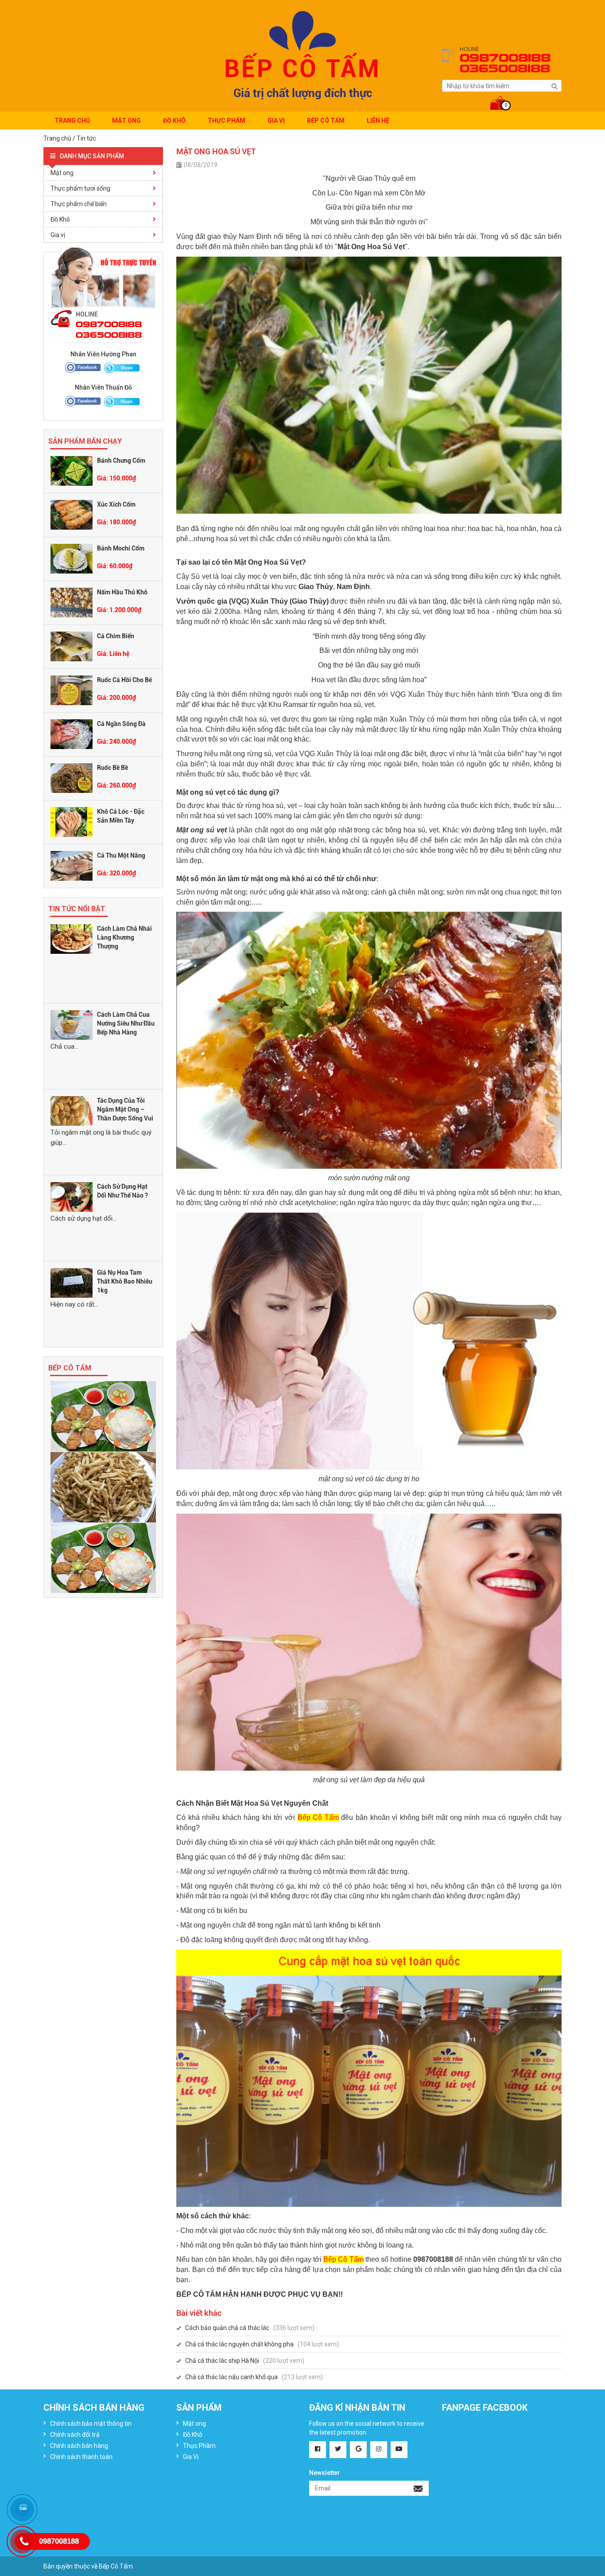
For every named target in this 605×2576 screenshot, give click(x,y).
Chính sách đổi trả (75, 2435)
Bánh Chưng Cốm (121, 461)
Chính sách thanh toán (81, 2457)
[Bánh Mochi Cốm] (72, 558)
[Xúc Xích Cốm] (72, 514)
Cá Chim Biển (116, 636)
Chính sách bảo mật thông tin (91, 2424)
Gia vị (58, 235)
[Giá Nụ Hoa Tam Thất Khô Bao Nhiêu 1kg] (72, 1282)
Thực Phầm (199, 2446)
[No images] (103, 1416)
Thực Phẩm (227, 121)
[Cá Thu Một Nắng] (72, 865)
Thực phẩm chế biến (79, 204)
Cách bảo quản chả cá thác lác (227, 2328)
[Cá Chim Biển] (72, 646)
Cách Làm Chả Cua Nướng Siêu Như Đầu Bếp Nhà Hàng (126, 1023)
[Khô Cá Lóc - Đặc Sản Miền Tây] (72, 821)
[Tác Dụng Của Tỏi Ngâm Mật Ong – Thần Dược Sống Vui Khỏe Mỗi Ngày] (72, 1110)
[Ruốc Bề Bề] (72, 777)
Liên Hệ (378, 121)
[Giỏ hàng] (502, 97)
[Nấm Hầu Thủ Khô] (72, 602)
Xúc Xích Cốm (116, 504)
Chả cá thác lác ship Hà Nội (222, 2361)
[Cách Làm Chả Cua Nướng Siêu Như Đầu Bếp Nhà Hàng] (72, 1024)
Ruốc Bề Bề (112, 768)
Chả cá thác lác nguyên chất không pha (239, 2344)
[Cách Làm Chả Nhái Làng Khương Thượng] (72, 938)
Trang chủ (72, 121)
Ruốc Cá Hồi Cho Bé (124, 680)
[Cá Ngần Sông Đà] (72, 734)
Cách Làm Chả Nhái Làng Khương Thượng (124, 937)
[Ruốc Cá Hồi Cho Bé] (72, 690)
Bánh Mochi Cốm (121, 548)
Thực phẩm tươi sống (80, 188)
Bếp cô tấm (326, 121)
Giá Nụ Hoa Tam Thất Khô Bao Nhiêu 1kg (125, 1281)
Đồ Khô (174, 121)
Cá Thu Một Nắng (121, 855)
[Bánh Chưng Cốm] (72, 470)
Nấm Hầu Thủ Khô (122, 592)
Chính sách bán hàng (79, 2446)
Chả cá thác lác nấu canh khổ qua (231, 2377)
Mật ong (126, 121)
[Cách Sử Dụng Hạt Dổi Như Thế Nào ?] (72, 1196)
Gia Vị (276, 121)
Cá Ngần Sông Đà (121, 724)
